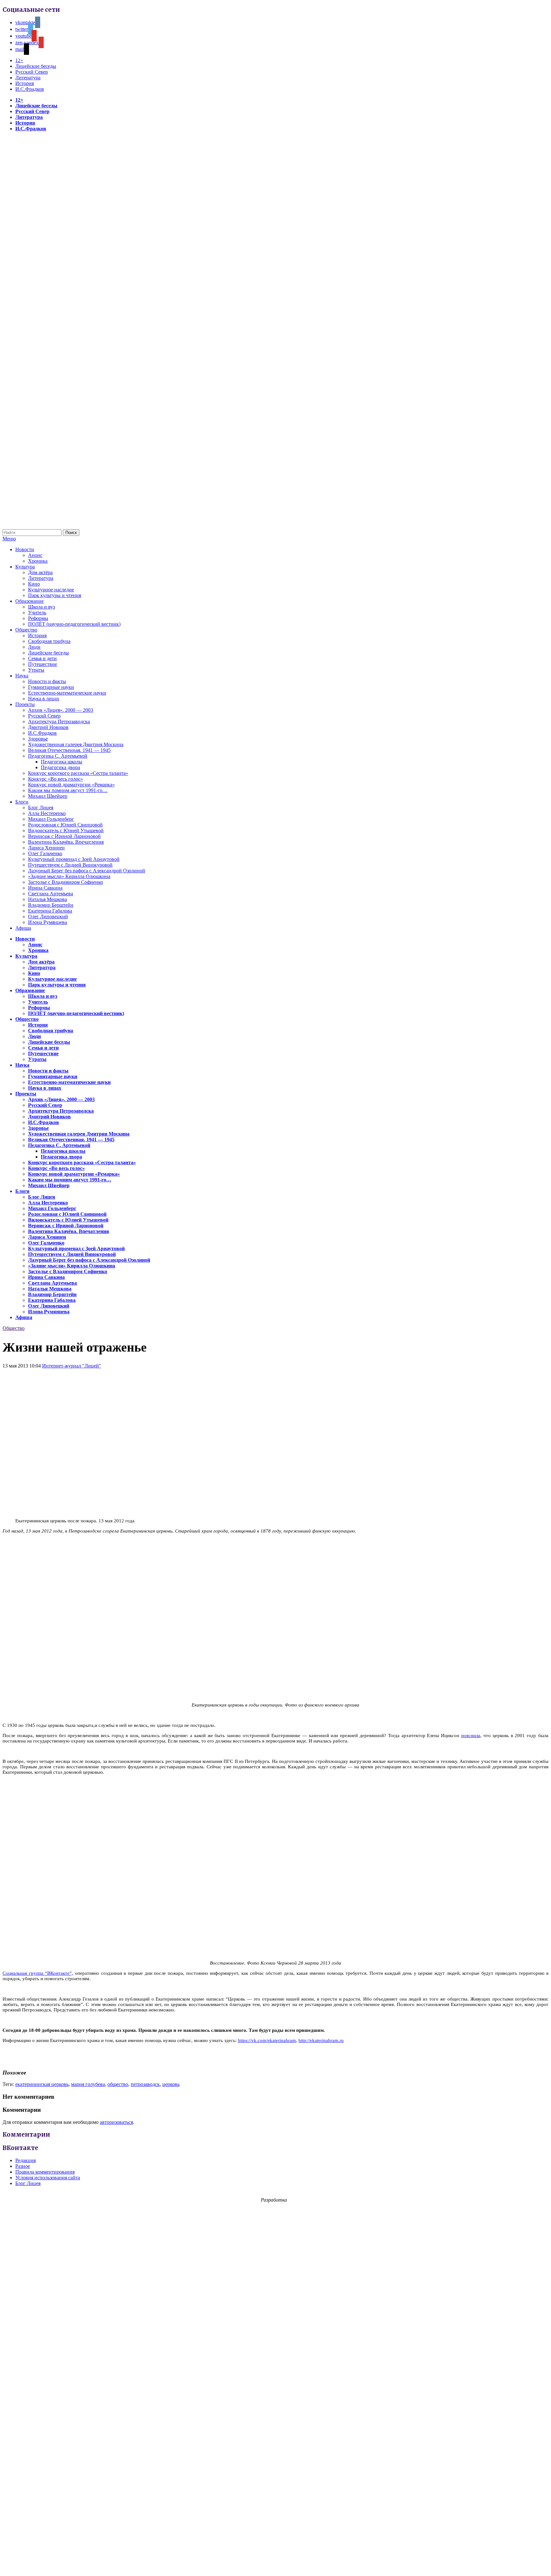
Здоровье (38, 739)
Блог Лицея (41, 808)
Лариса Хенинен (46, 848)
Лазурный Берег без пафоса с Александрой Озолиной (87, 871)
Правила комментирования (45, 2172)
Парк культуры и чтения (55, 595)
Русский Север (32, 72)
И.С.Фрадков (30, 89)
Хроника (38, 561)
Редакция (26, 2160)
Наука (22, 676)
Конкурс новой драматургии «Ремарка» (71, 785)
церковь (171, 2084)
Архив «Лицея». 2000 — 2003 (61, 710)
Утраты (36, 670)
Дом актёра (40, 572)
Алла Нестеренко (47, 813)
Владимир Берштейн (51, 905)
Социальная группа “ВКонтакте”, (38, 1973)
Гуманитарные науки (51, 687)
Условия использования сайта (48, 2178)
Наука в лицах (44, 699)
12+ (19, 60)
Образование (29, 601)
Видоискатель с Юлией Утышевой (66, 830)
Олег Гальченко (45, 853)
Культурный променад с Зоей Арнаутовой (74, 859)
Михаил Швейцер (48, 796)
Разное (23, 2166)
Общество (26, 630)
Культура (25, 567)
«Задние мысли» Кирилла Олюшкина (69, 876)
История (25, 83)
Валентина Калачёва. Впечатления (66, 842)
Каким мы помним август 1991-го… (68, 790)
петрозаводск (145, 2084)
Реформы (38, 618)
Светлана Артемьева (51, 894)
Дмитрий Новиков (48, 727)
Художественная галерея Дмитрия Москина (76, 744)
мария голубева (88, 2084)
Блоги (22, 802)
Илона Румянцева (48, 922)
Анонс (35, 555)
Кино (34, 584)
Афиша (23, 928)
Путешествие (43, 664)
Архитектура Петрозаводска (59, 722)
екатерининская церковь (42, 2084)
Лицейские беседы (36, 66)
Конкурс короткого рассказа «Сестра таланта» (78, 773)
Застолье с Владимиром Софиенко (66, 882)
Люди (34, 647)
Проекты (25, 704)
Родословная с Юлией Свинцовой (65, 825)
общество (118, 2084)
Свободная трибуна (49, 641)
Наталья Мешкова (48, 899)
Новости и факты (47, 681)
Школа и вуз (41, 607)
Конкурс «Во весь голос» (55, 779)
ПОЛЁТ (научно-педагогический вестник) (74, 624)
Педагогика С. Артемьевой (58, 756)
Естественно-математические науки (67, 693)
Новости (25, 549)
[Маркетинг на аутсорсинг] (275, 2565)
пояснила (471, 1735)
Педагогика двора (60, 767)
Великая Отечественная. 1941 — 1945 (69, 750)
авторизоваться (116, 2122)
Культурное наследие (51, 590)
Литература (28, 78)
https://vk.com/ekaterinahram (267, 2040)
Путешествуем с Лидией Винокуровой (70, 865)
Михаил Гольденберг (51, 819)
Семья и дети (42, 658)
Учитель (37, 613)
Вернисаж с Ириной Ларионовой (64, 836)
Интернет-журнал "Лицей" (72, 1366)
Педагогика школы (62, 762)
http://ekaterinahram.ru (321, 2040)
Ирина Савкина (45, 888)
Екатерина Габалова (50, 911)
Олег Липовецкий (48, 916)
